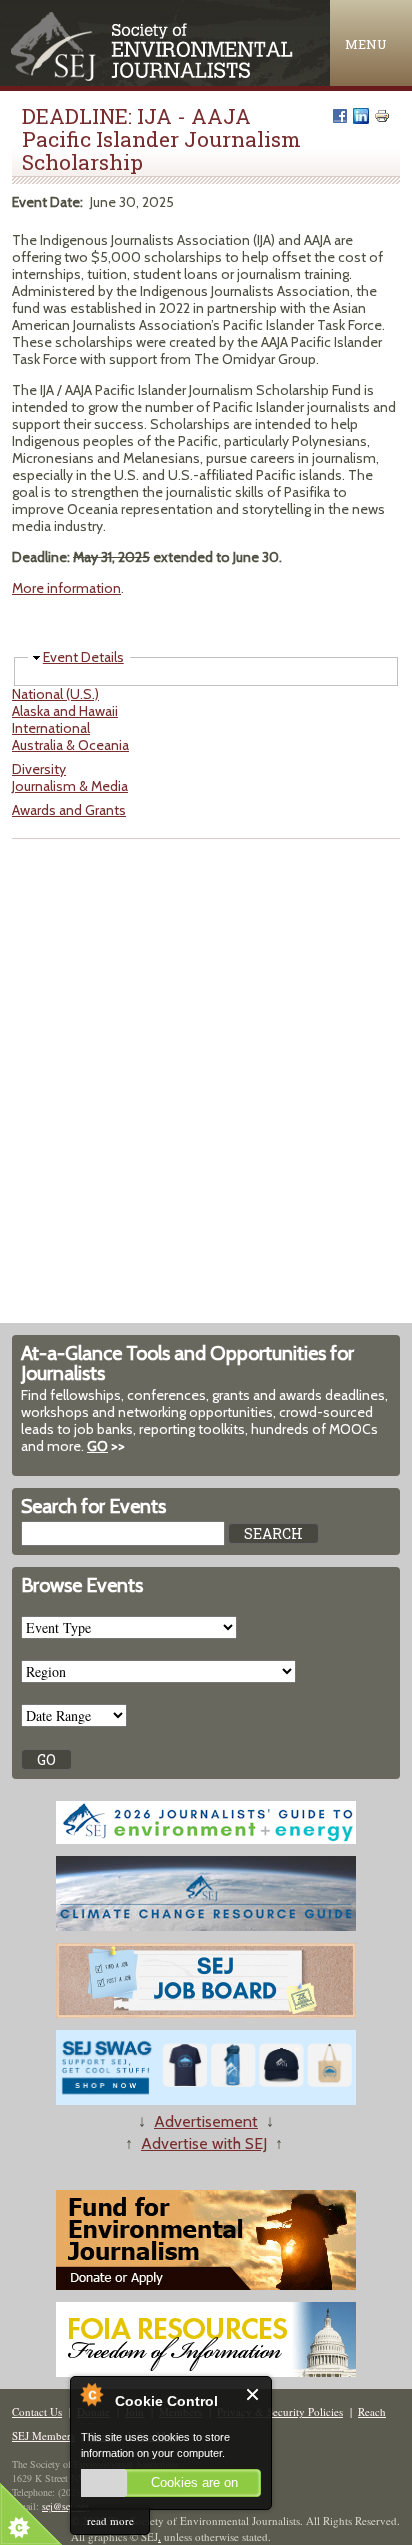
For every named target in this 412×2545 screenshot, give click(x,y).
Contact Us (37, 2411)
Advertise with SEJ (204, 2143)
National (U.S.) (55, 694)
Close (253, 2394)
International (51, 728)
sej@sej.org (65, 2506)
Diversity (39, 769)
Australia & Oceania (70, 745)
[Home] (153, 76)
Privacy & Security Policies (280, 2411)
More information (66, 588)
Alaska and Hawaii (65, 711)
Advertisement (206, 2121)
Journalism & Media (70, 786)
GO (97, 1446)
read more (110, 2520)
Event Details (83, 657)
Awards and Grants (69, 810)
